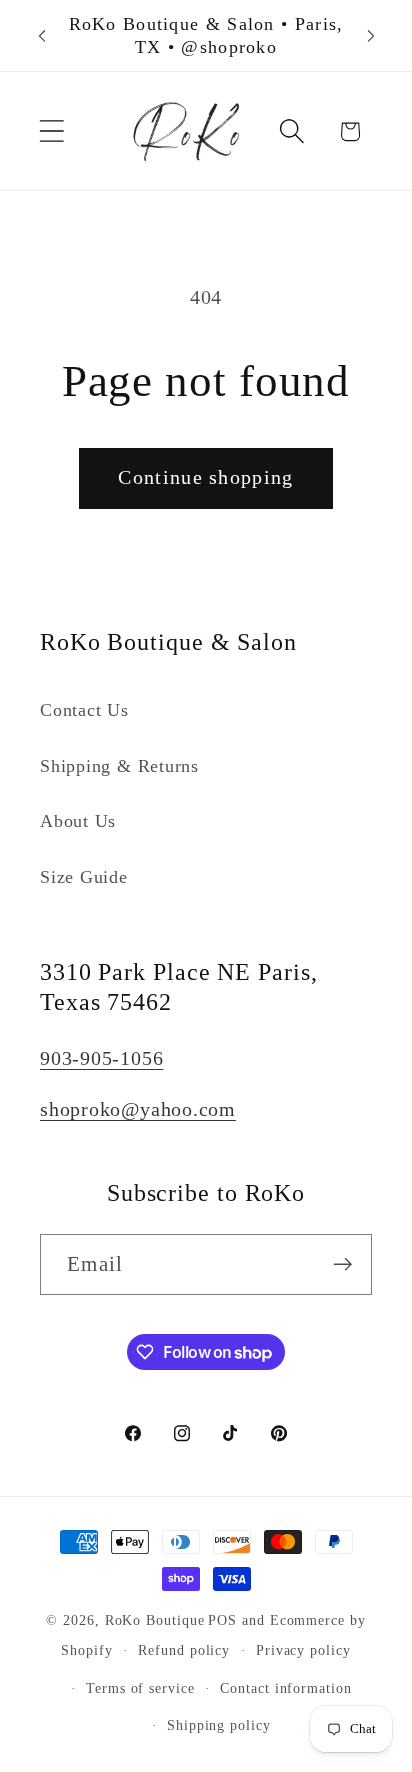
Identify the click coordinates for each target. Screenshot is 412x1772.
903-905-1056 (101, 1058)
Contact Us (84, 710)
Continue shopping (205, 477)
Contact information (285, 1688)
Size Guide (84, 877)
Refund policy (184, 1650)
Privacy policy (303, 1650)
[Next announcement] (371, 36)
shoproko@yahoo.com (138, 1109)
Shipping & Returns (119, 766)
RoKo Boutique (155, 1620)
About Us (78, 821)
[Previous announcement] (42, 36)
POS (222, 1620)
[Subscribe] (342, 1264)
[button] (51, 131)
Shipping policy (219, 1725)
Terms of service (140, 1688)
